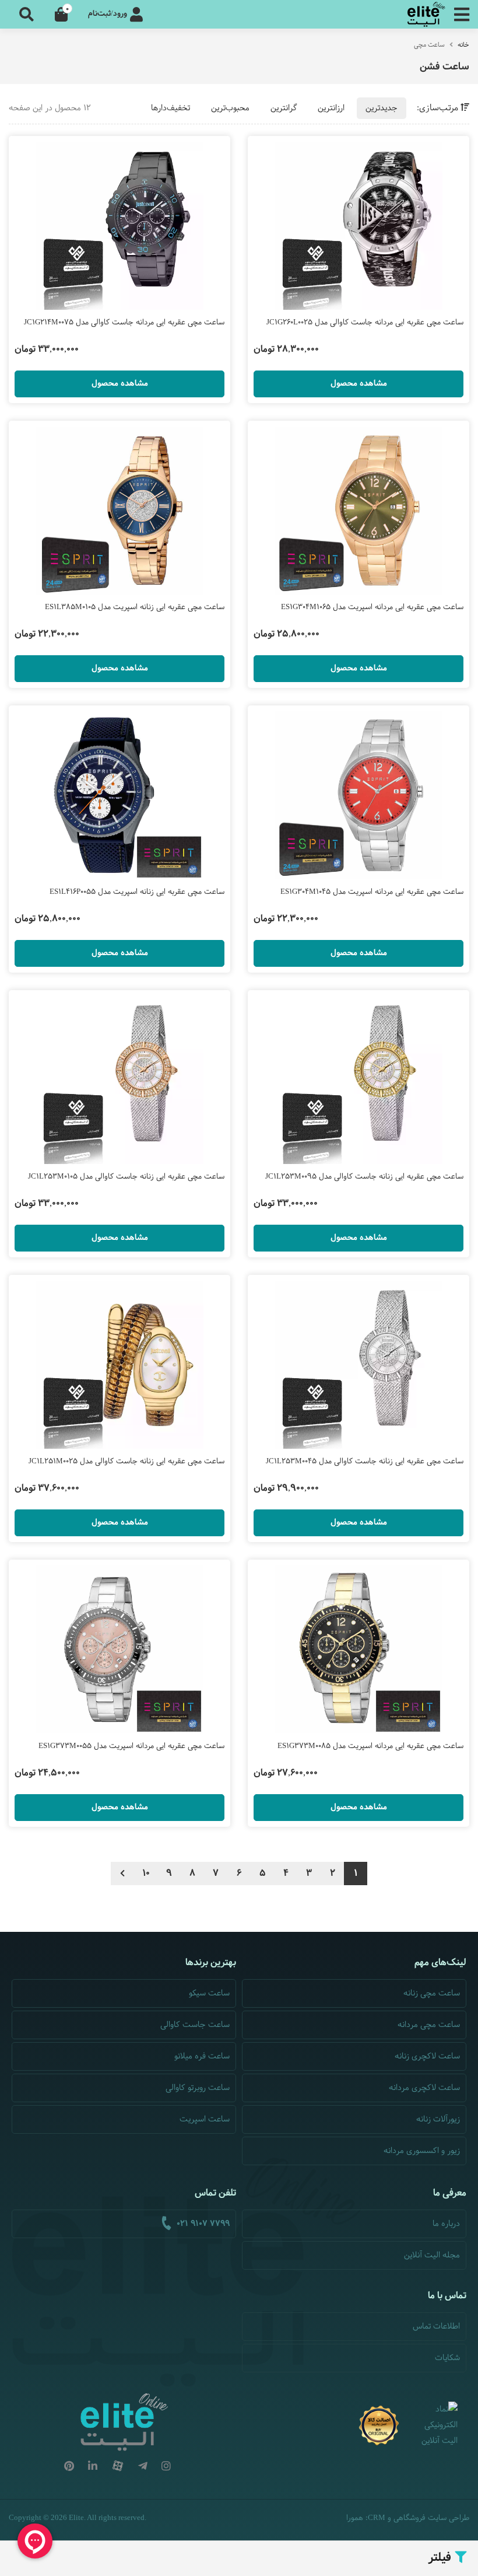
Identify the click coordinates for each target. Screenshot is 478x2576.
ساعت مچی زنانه (432, 1993)
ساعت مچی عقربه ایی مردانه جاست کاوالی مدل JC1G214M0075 (124, 323)
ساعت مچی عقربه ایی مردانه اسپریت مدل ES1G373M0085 (370, 1746)
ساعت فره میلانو (202, 2056)
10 (146, 1873)
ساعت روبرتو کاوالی (198, 2088)
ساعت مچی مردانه (429, 2025)
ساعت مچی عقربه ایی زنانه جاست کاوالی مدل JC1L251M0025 (126, 1462)
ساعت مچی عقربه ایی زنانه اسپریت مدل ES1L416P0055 (137, 892)
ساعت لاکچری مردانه (424, 2088)
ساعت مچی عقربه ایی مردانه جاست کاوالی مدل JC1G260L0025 (365, 323)
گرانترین (284, 108)
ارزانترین (331, 108)
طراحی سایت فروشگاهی (431, 2518)
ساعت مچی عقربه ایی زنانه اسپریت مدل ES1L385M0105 (135, 607)
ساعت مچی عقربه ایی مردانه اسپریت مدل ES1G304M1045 (372, 892)
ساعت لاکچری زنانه (427, 2056)
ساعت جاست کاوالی (195, 2025)
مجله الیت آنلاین (432, 2255)
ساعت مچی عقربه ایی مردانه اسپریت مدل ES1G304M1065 (372, 607)
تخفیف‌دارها (171, 108)
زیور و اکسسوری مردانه (422, 2151)
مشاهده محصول (359, 384)
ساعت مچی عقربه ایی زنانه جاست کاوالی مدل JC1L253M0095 (364, 1177)
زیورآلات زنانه (438, 2119)
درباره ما (446, 2224)
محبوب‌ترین (230, 108)
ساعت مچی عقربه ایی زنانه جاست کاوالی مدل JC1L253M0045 (365, 1462)
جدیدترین (382, 108)
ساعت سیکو (209, 1993)
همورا (355, 2518)
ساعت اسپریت (205, 2119)
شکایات (447, 2358)
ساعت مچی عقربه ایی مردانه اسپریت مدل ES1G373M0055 (131, 1746)
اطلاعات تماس (436, 2327)
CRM (377, 2517)
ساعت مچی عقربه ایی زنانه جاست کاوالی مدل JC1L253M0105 (126, 1177)
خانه (463, 45)
